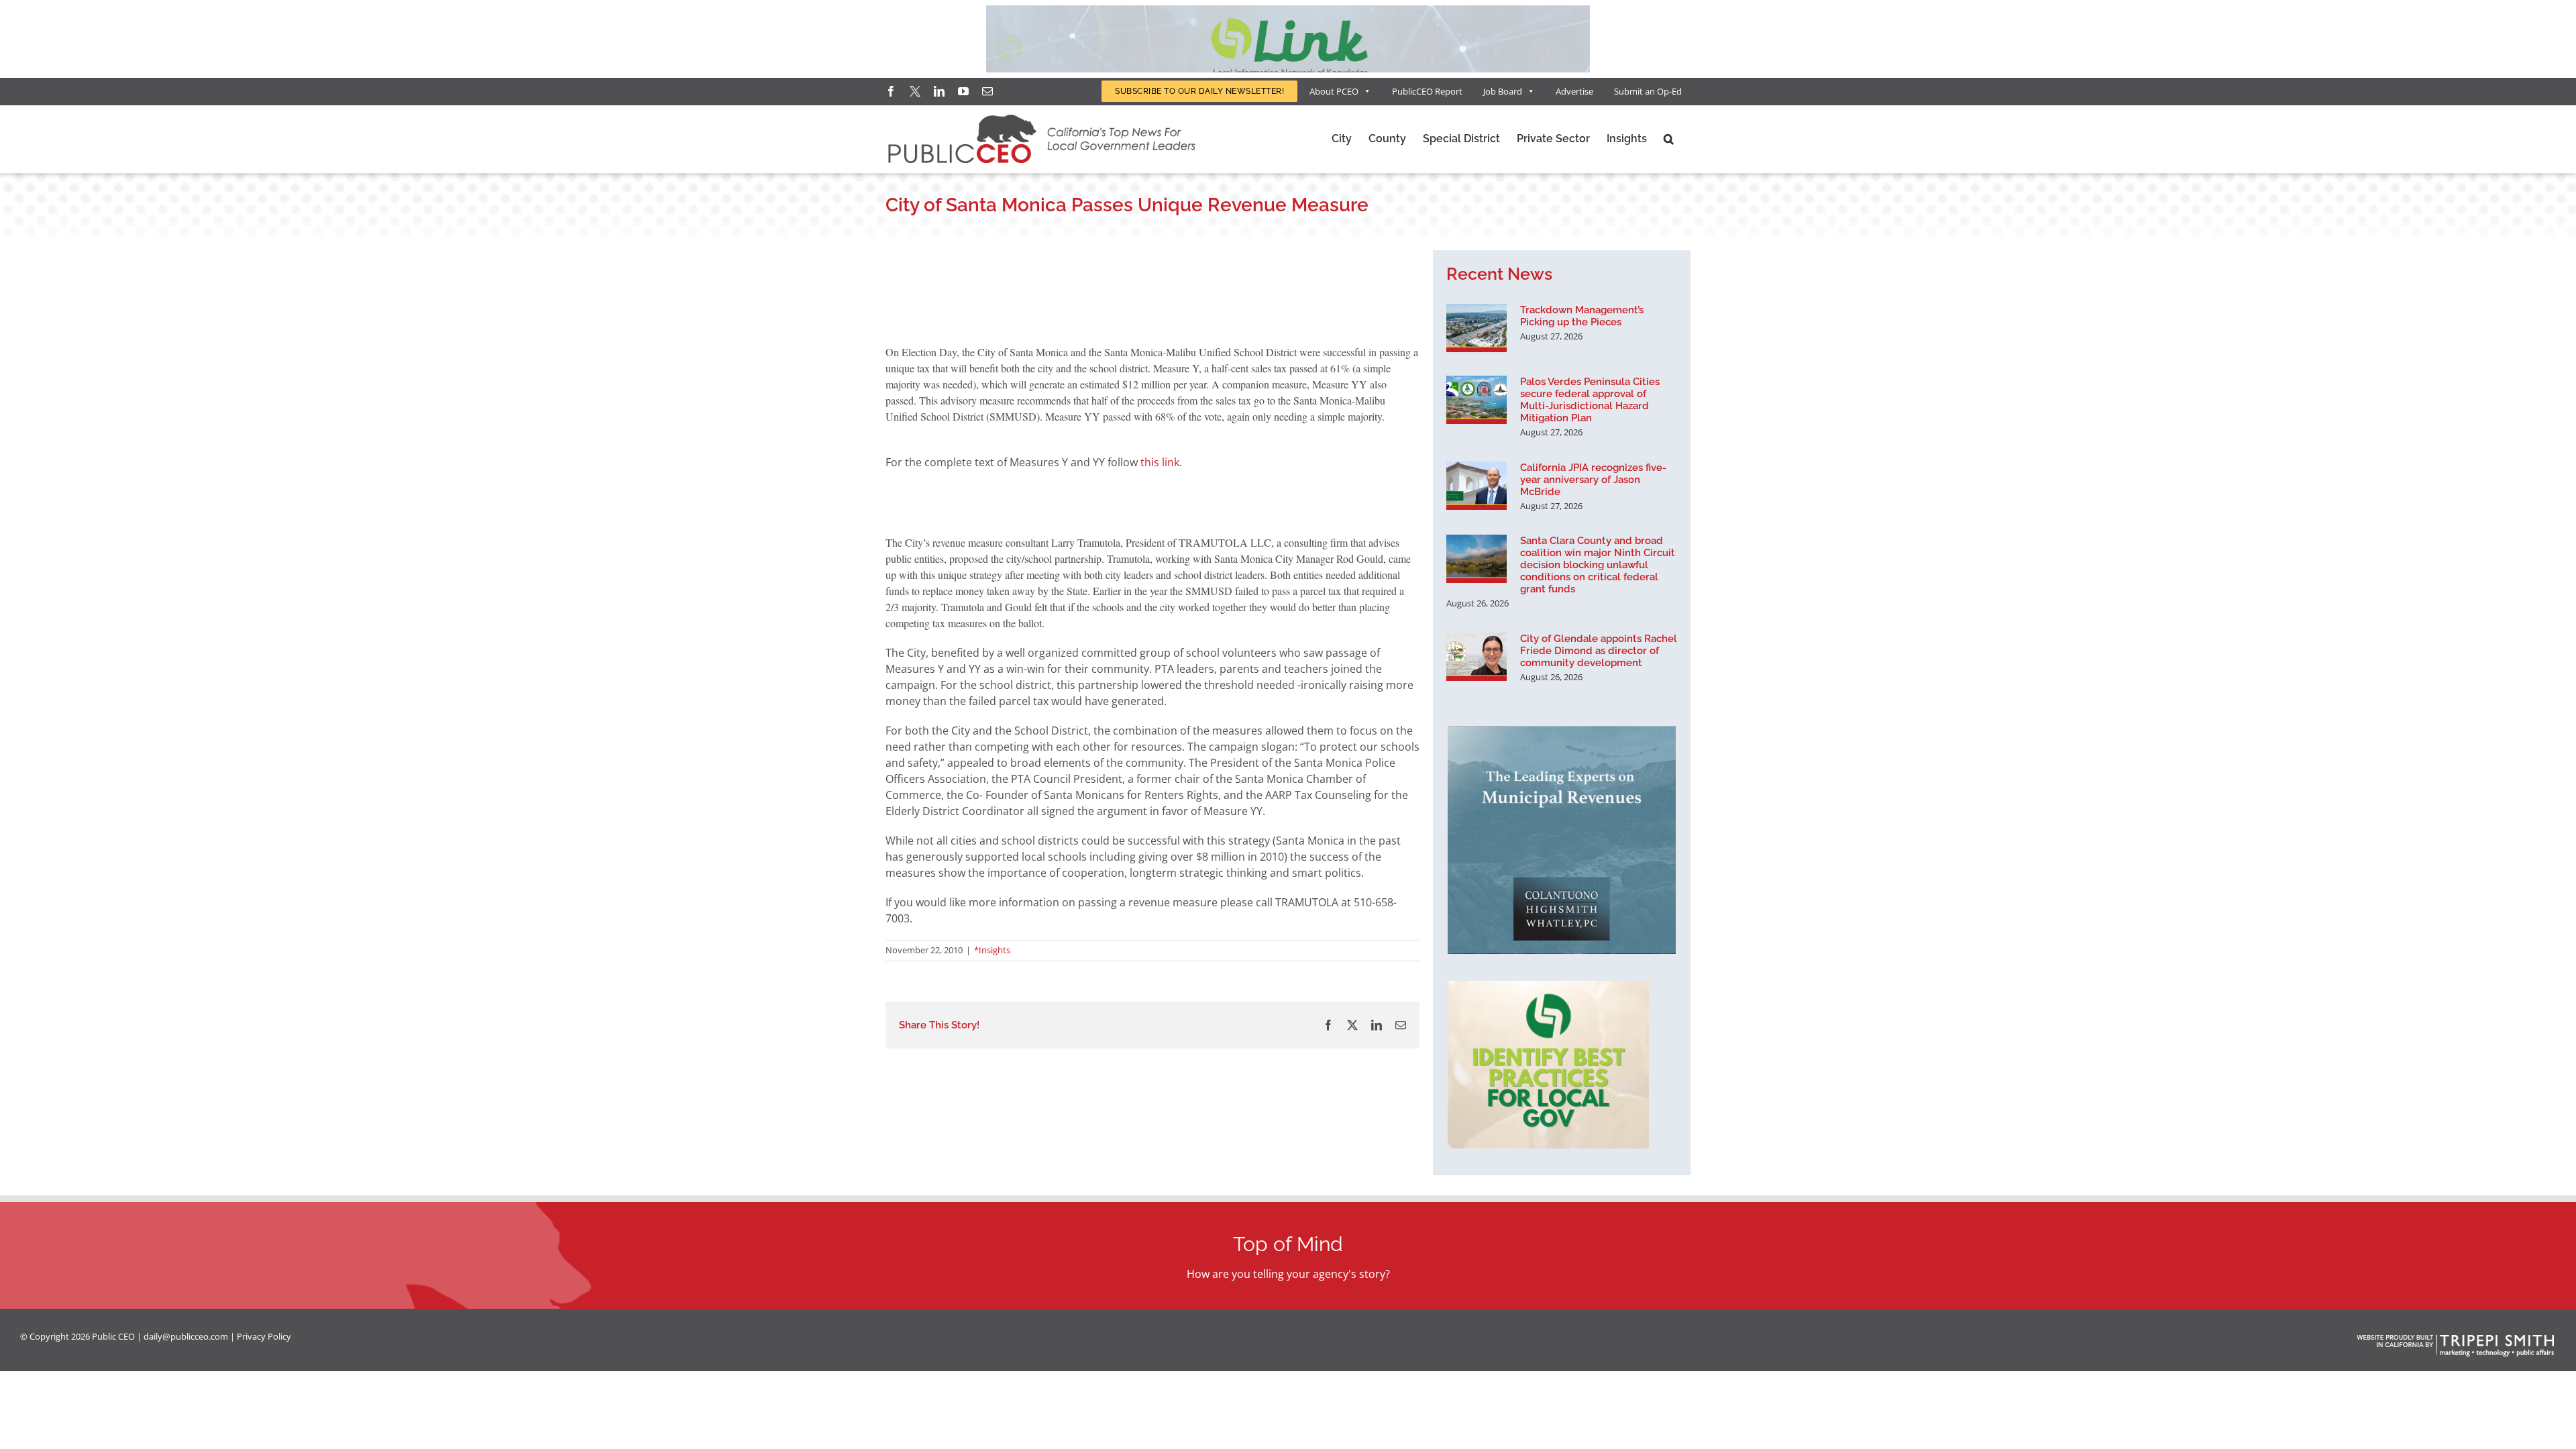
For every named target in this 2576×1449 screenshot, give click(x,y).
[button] (1669, 139)
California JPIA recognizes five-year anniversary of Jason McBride (1593, 480)
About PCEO (1334, 91)
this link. (1161, 462)
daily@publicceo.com (186, 1336)
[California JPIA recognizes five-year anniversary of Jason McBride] (1477, 486)
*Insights (992, 950)
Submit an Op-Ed (1648, 91)
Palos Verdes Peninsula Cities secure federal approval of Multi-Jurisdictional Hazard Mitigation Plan (1590, 400)
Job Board (1503, 91)
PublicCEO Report (1427, 91)
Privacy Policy (264, 1336)
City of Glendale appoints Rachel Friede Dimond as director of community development (1599, 651)
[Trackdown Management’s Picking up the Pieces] (1477, 328)
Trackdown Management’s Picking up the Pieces (1582, 316)
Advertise (1574, 91)
